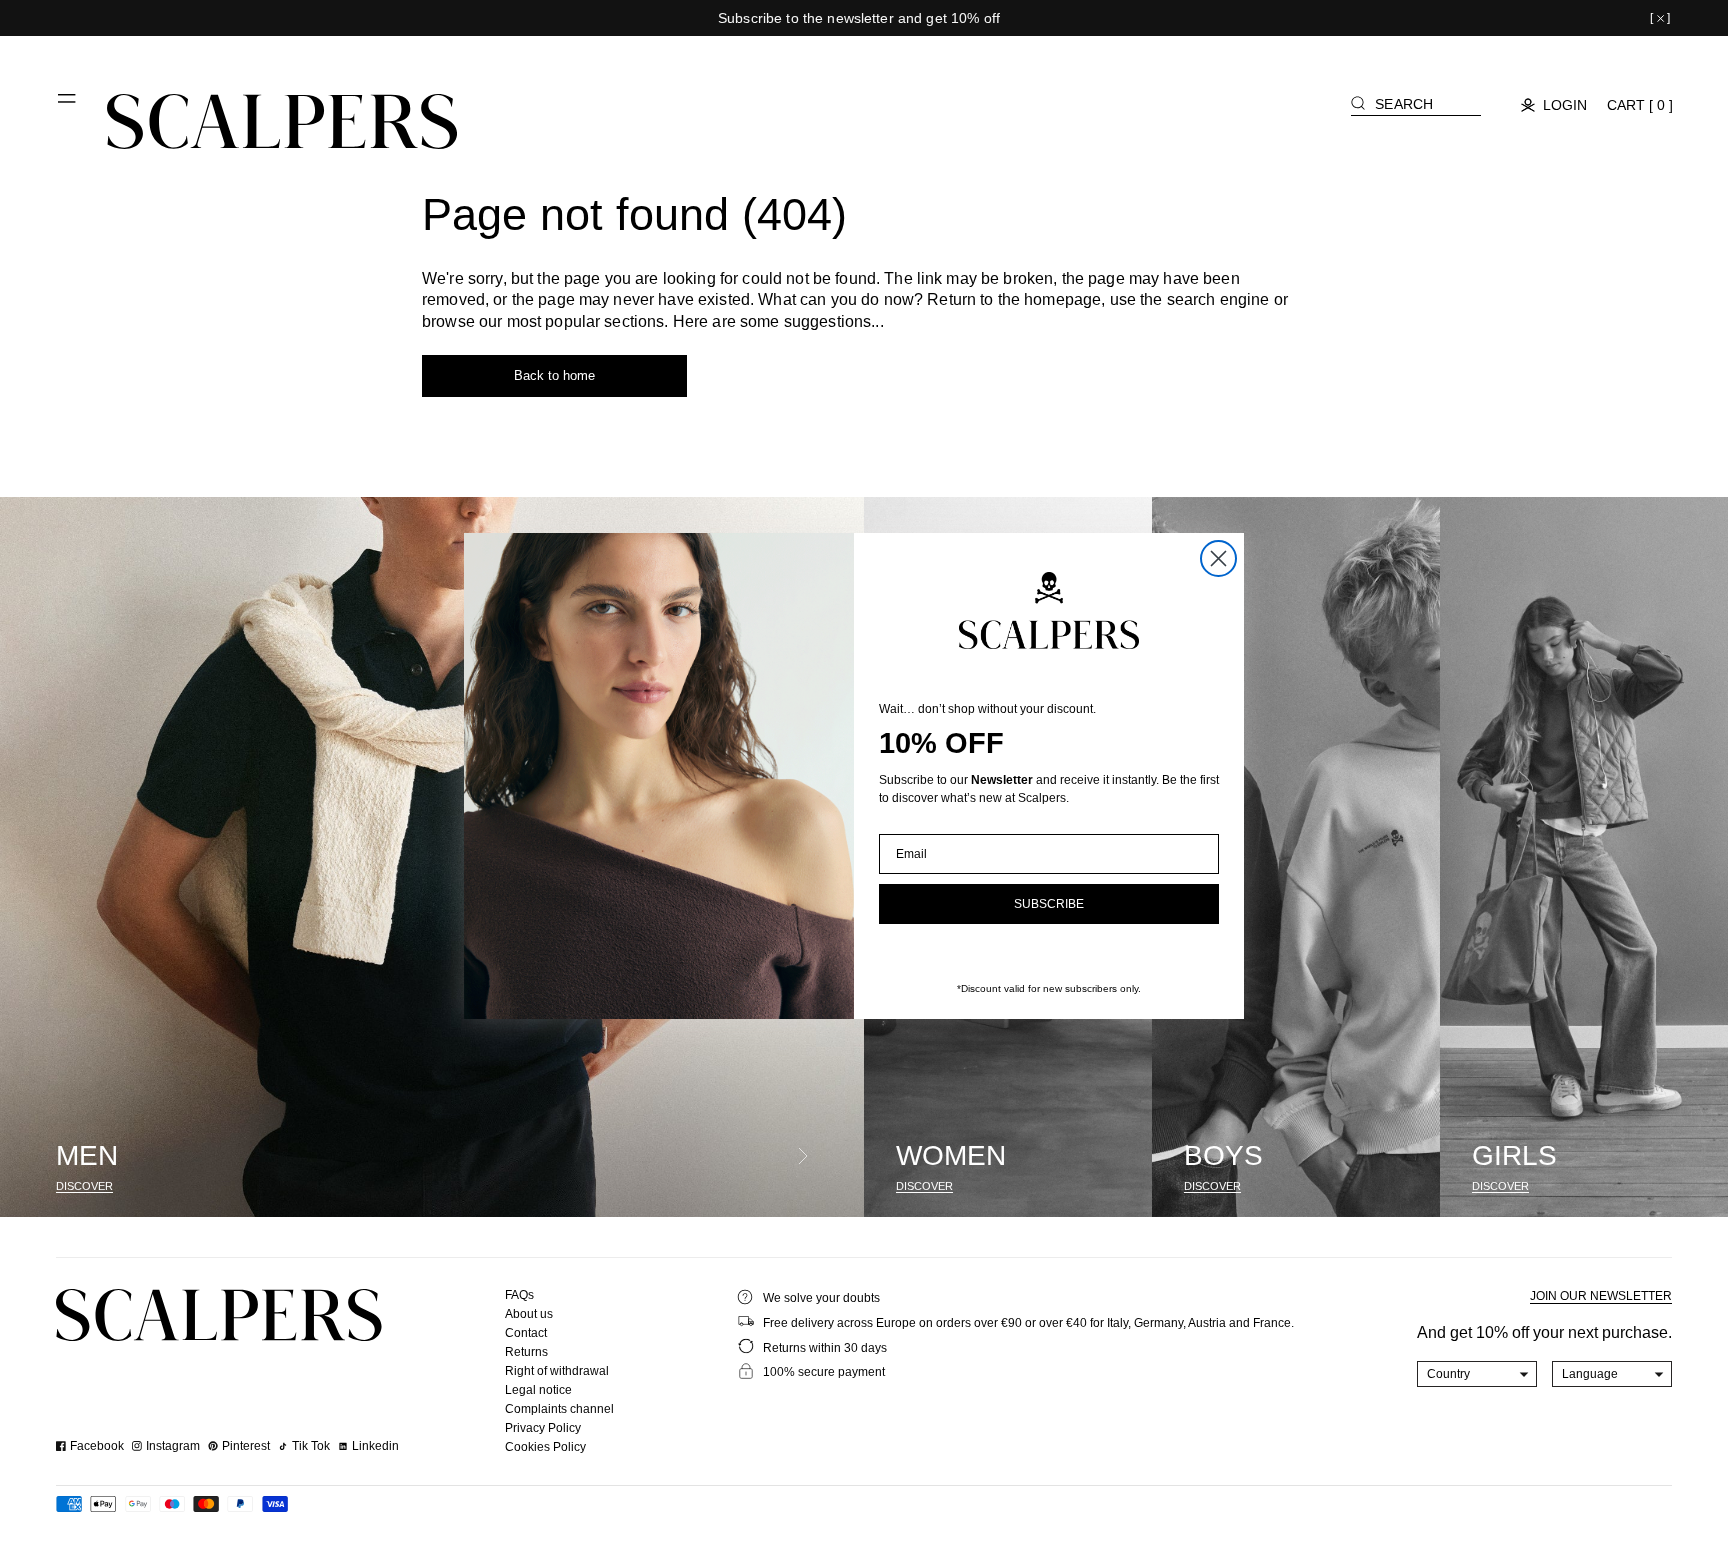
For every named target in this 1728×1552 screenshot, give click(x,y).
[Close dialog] (1218, 558)
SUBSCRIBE (1049, 904)
